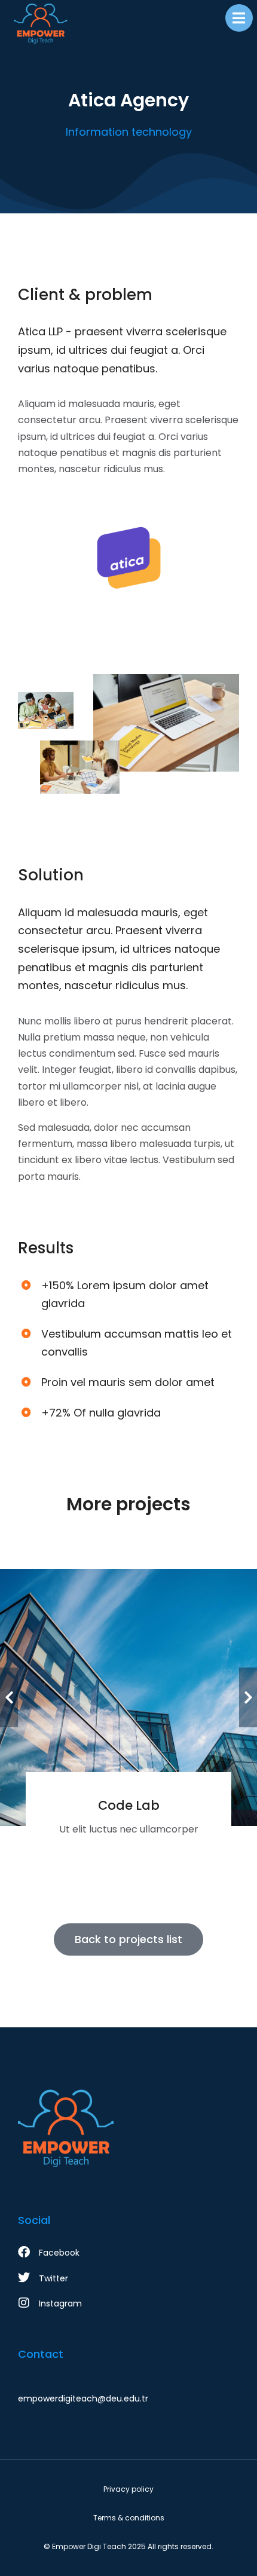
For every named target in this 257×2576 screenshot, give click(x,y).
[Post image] (128, 1697)
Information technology (129, 132)
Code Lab (129, 1805)
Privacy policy (128, 2489)
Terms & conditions (129, 2518)
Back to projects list (128, 1939)
